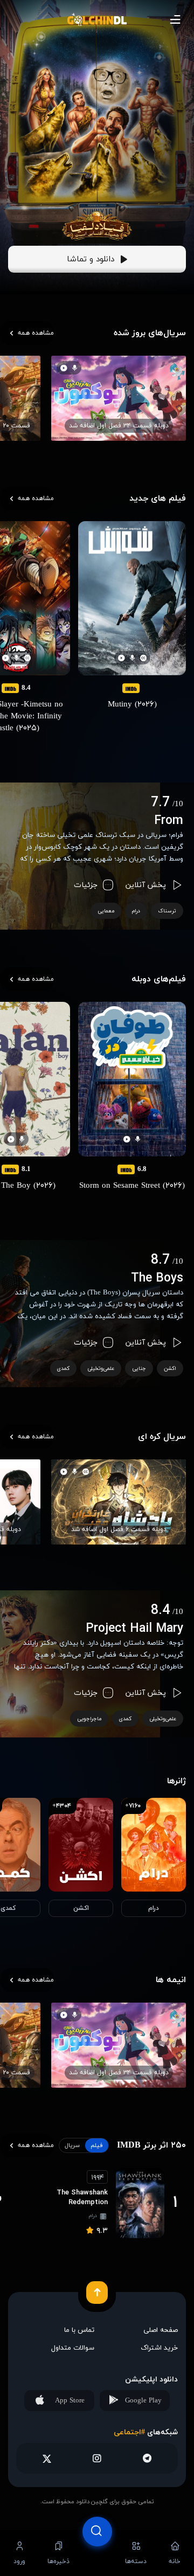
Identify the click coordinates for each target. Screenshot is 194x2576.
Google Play (143, 2401)
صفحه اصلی (161, 2330)
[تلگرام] (147, 2458)
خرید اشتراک (159, 2348)
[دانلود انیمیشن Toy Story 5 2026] (97, 200)
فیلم (97, 2145)
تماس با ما (79, 2330)
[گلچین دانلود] (97, 20)
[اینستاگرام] (97, 2458)
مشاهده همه (36, 333)
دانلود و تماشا (91, 260)
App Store (70, 2401)
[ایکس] (47, 2458)
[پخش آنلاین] (97, 2553)
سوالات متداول (73, 2348)
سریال (72, 2145)
